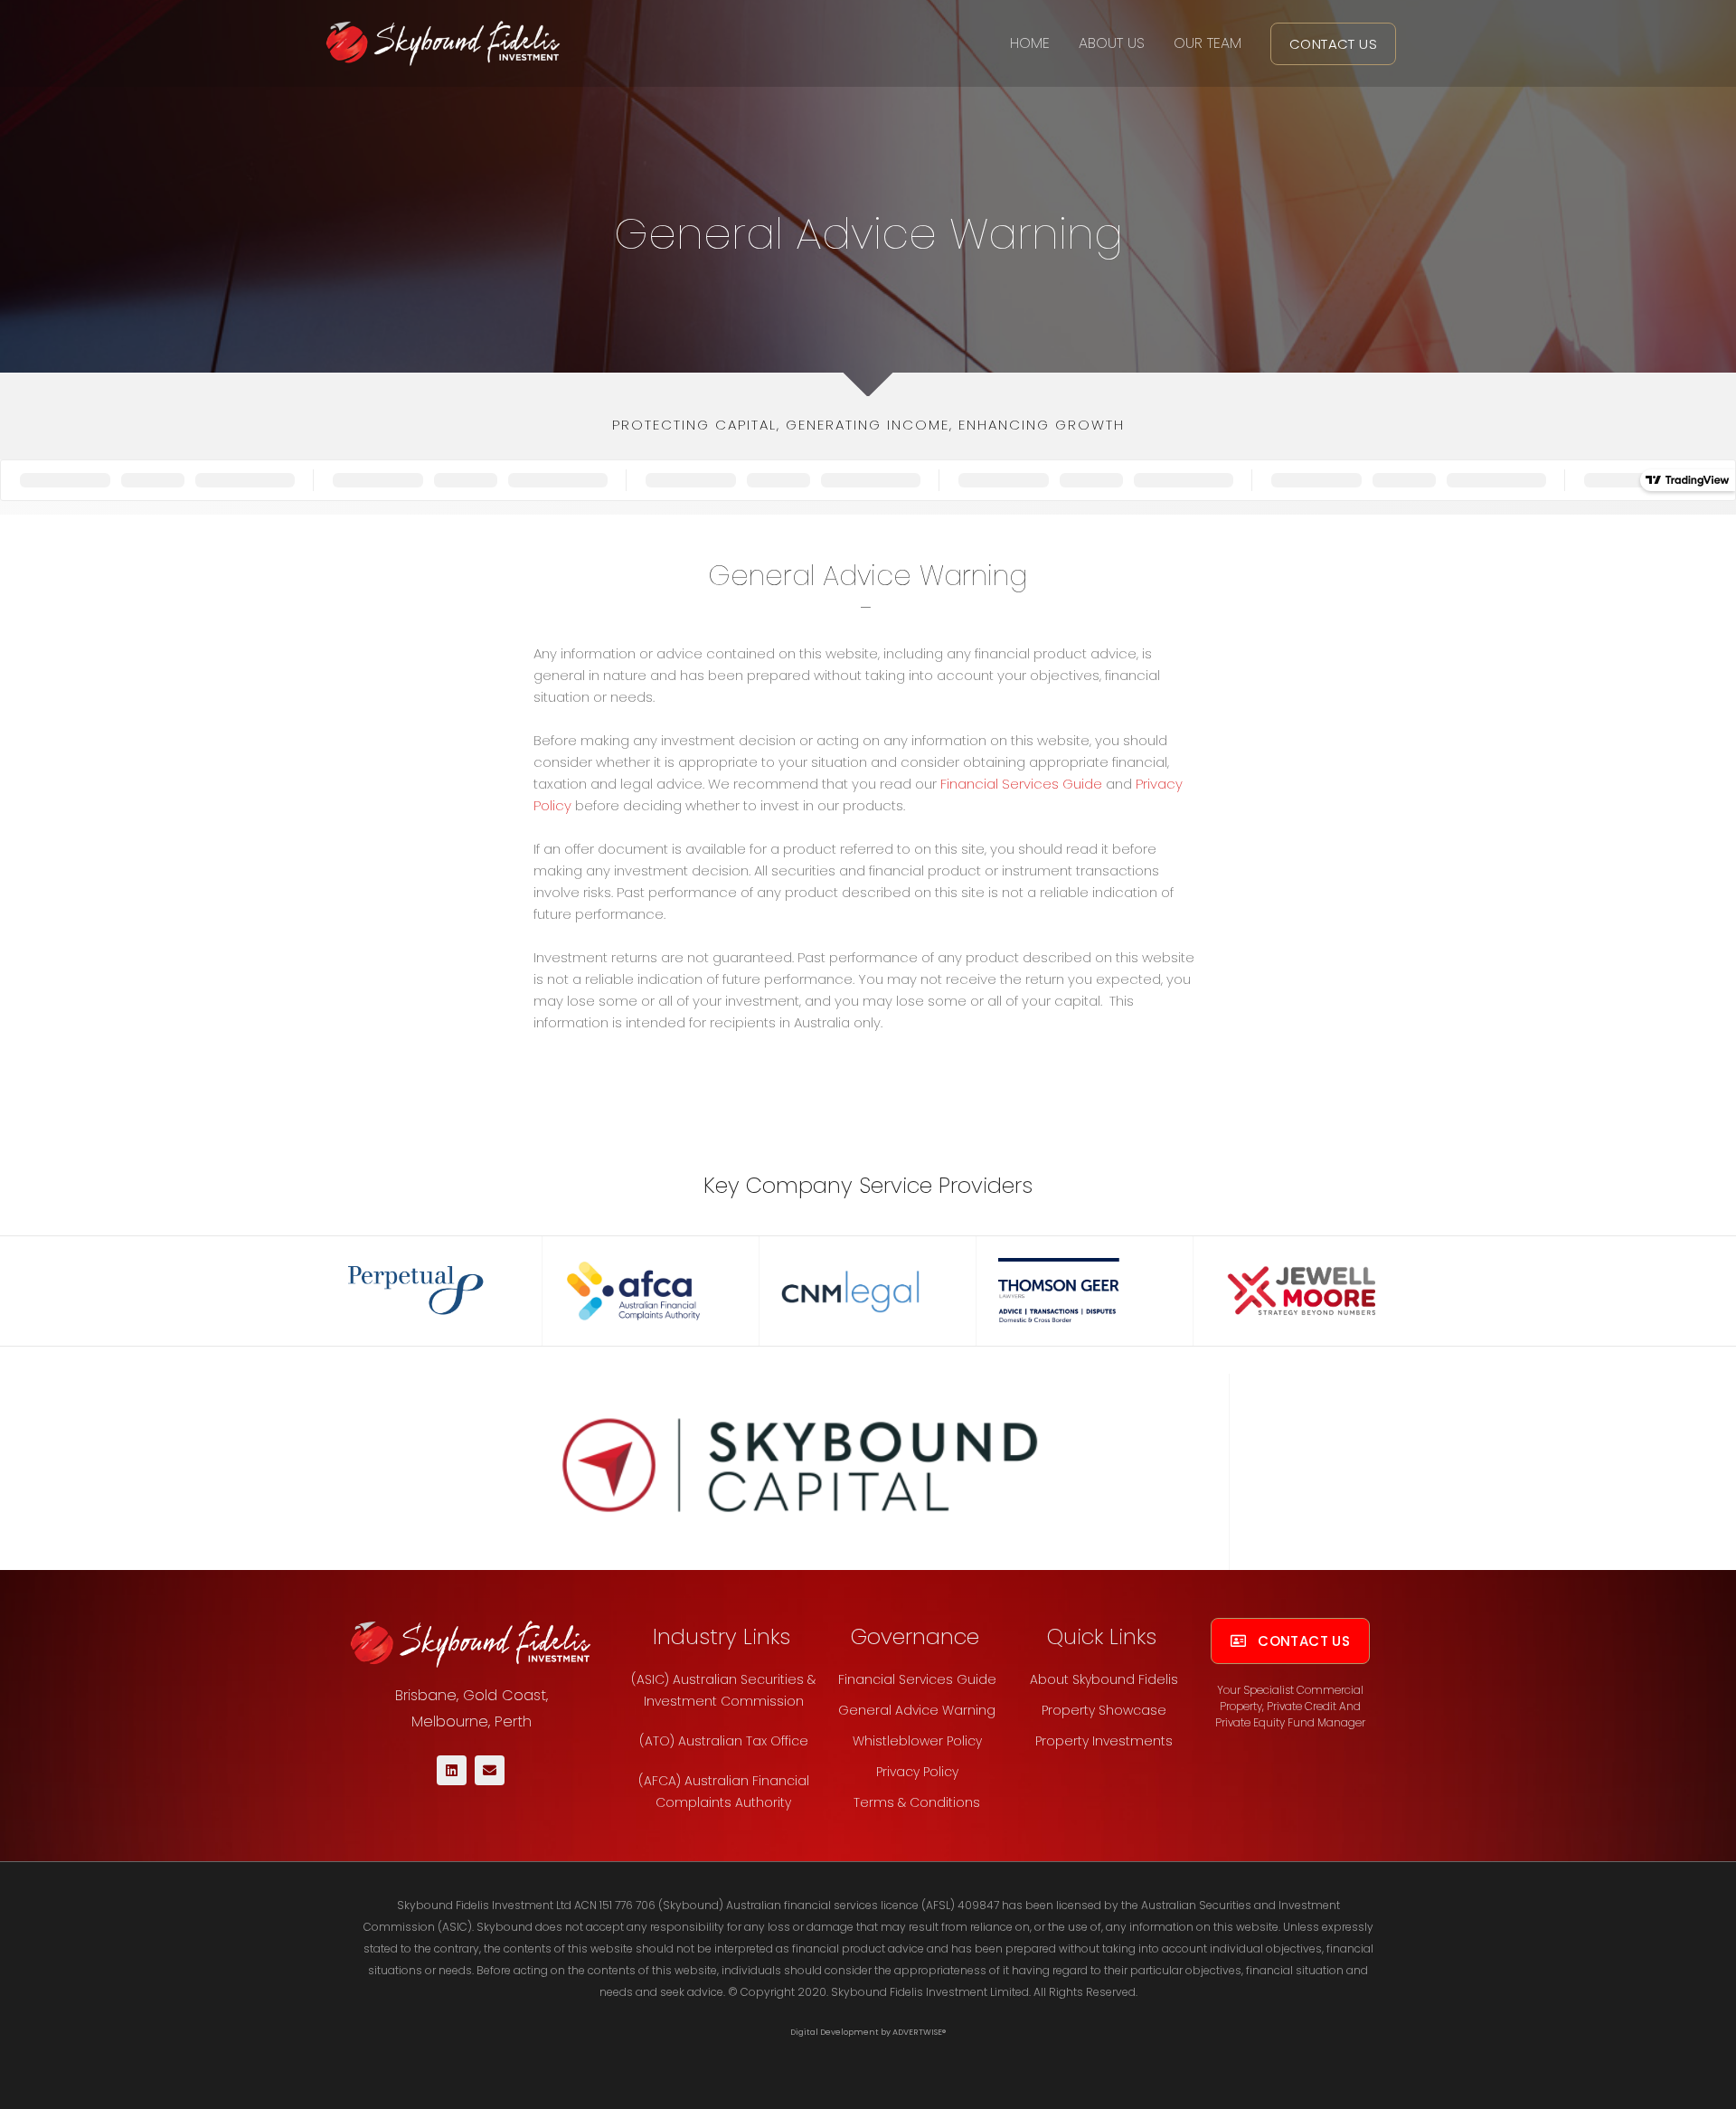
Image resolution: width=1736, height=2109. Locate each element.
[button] (1333, 44)
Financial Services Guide (1021, 784)
